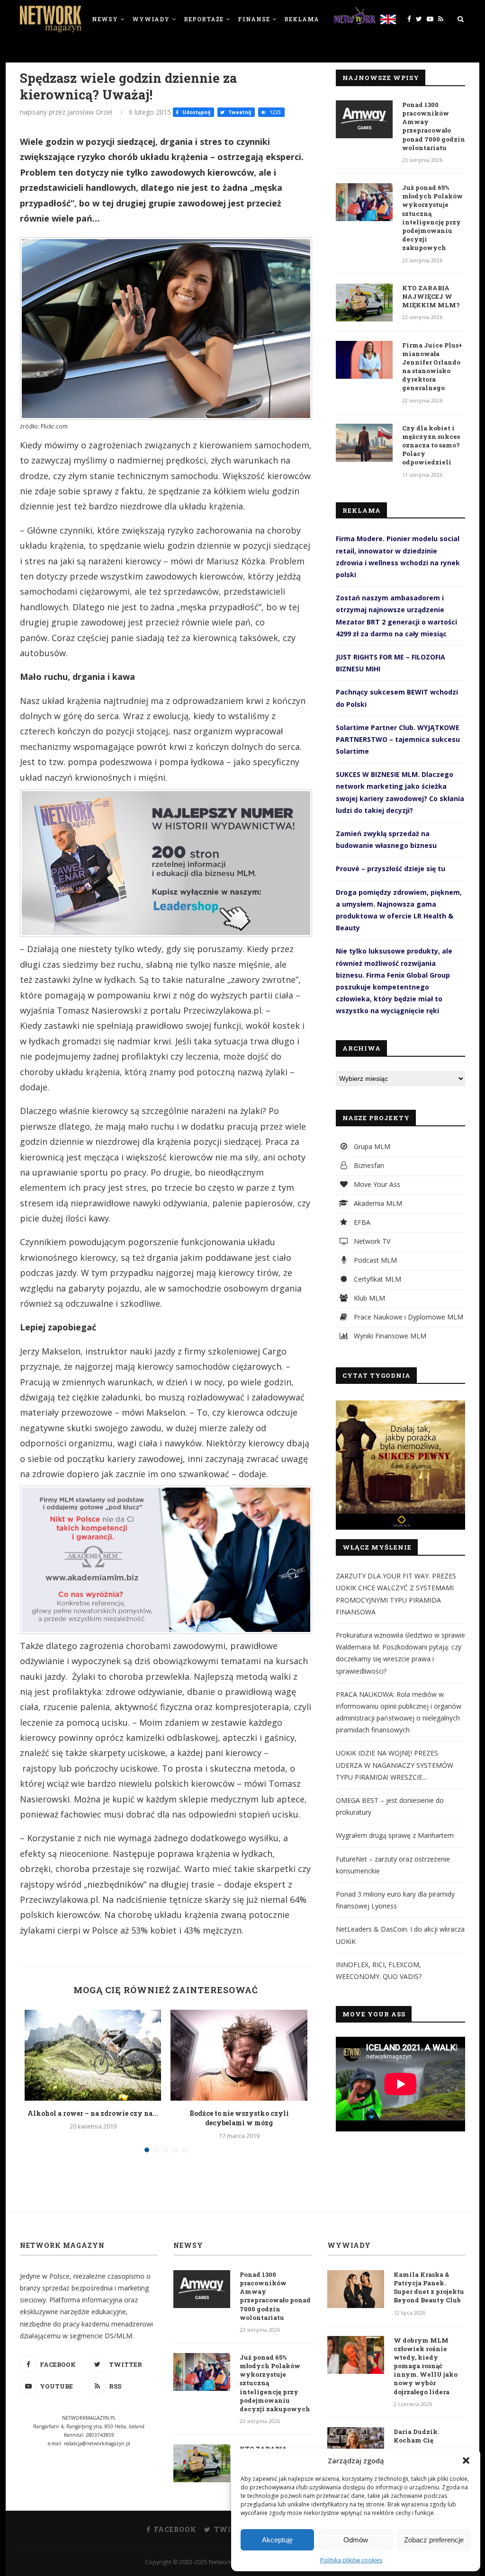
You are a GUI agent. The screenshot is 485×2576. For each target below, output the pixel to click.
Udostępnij (196, 112)
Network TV (371, 1241)
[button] (466, 2460)
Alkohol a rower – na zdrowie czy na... (93, 2113)
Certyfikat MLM (377, 1279)
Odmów (356, 2540)
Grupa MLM (371, 1146)
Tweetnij (239, 112)
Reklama (302, 19)
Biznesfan (368, 1165)
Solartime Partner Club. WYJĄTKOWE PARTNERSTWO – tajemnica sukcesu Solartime (398, 739)
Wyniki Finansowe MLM (389, 1336)
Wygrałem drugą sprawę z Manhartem (395, 1835)
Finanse (254, 19)
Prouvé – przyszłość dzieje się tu (391, 869)
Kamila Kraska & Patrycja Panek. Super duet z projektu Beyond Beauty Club (429, 2287)
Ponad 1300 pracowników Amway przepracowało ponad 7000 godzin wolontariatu (434, 126)
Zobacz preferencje (434, 2540)
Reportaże (204, 19)
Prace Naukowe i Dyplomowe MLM (408, 1317)
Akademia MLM (377, 1203)
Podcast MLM (374, 1260)
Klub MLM (368, 1298)
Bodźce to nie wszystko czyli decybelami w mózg (239, 2118)
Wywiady (151, 19)
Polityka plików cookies (351, 2560)
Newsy (105, 19)
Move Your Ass (376, 1184)
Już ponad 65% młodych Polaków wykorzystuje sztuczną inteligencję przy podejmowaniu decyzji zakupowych (432, 218)
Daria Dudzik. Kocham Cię (416, 2436)
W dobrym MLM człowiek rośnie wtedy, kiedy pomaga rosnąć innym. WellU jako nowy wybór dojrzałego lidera (426, 2366)
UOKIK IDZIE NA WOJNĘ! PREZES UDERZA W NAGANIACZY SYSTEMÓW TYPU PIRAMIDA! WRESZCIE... (395, 1765)
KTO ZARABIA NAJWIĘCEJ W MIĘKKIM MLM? (431, 296)
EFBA (361, 1222)
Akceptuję (277, 2540)
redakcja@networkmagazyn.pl (97, 2443)
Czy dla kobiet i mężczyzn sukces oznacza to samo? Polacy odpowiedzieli (431, 445)
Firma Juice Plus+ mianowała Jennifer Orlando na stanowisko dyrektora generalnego (432, 367)
